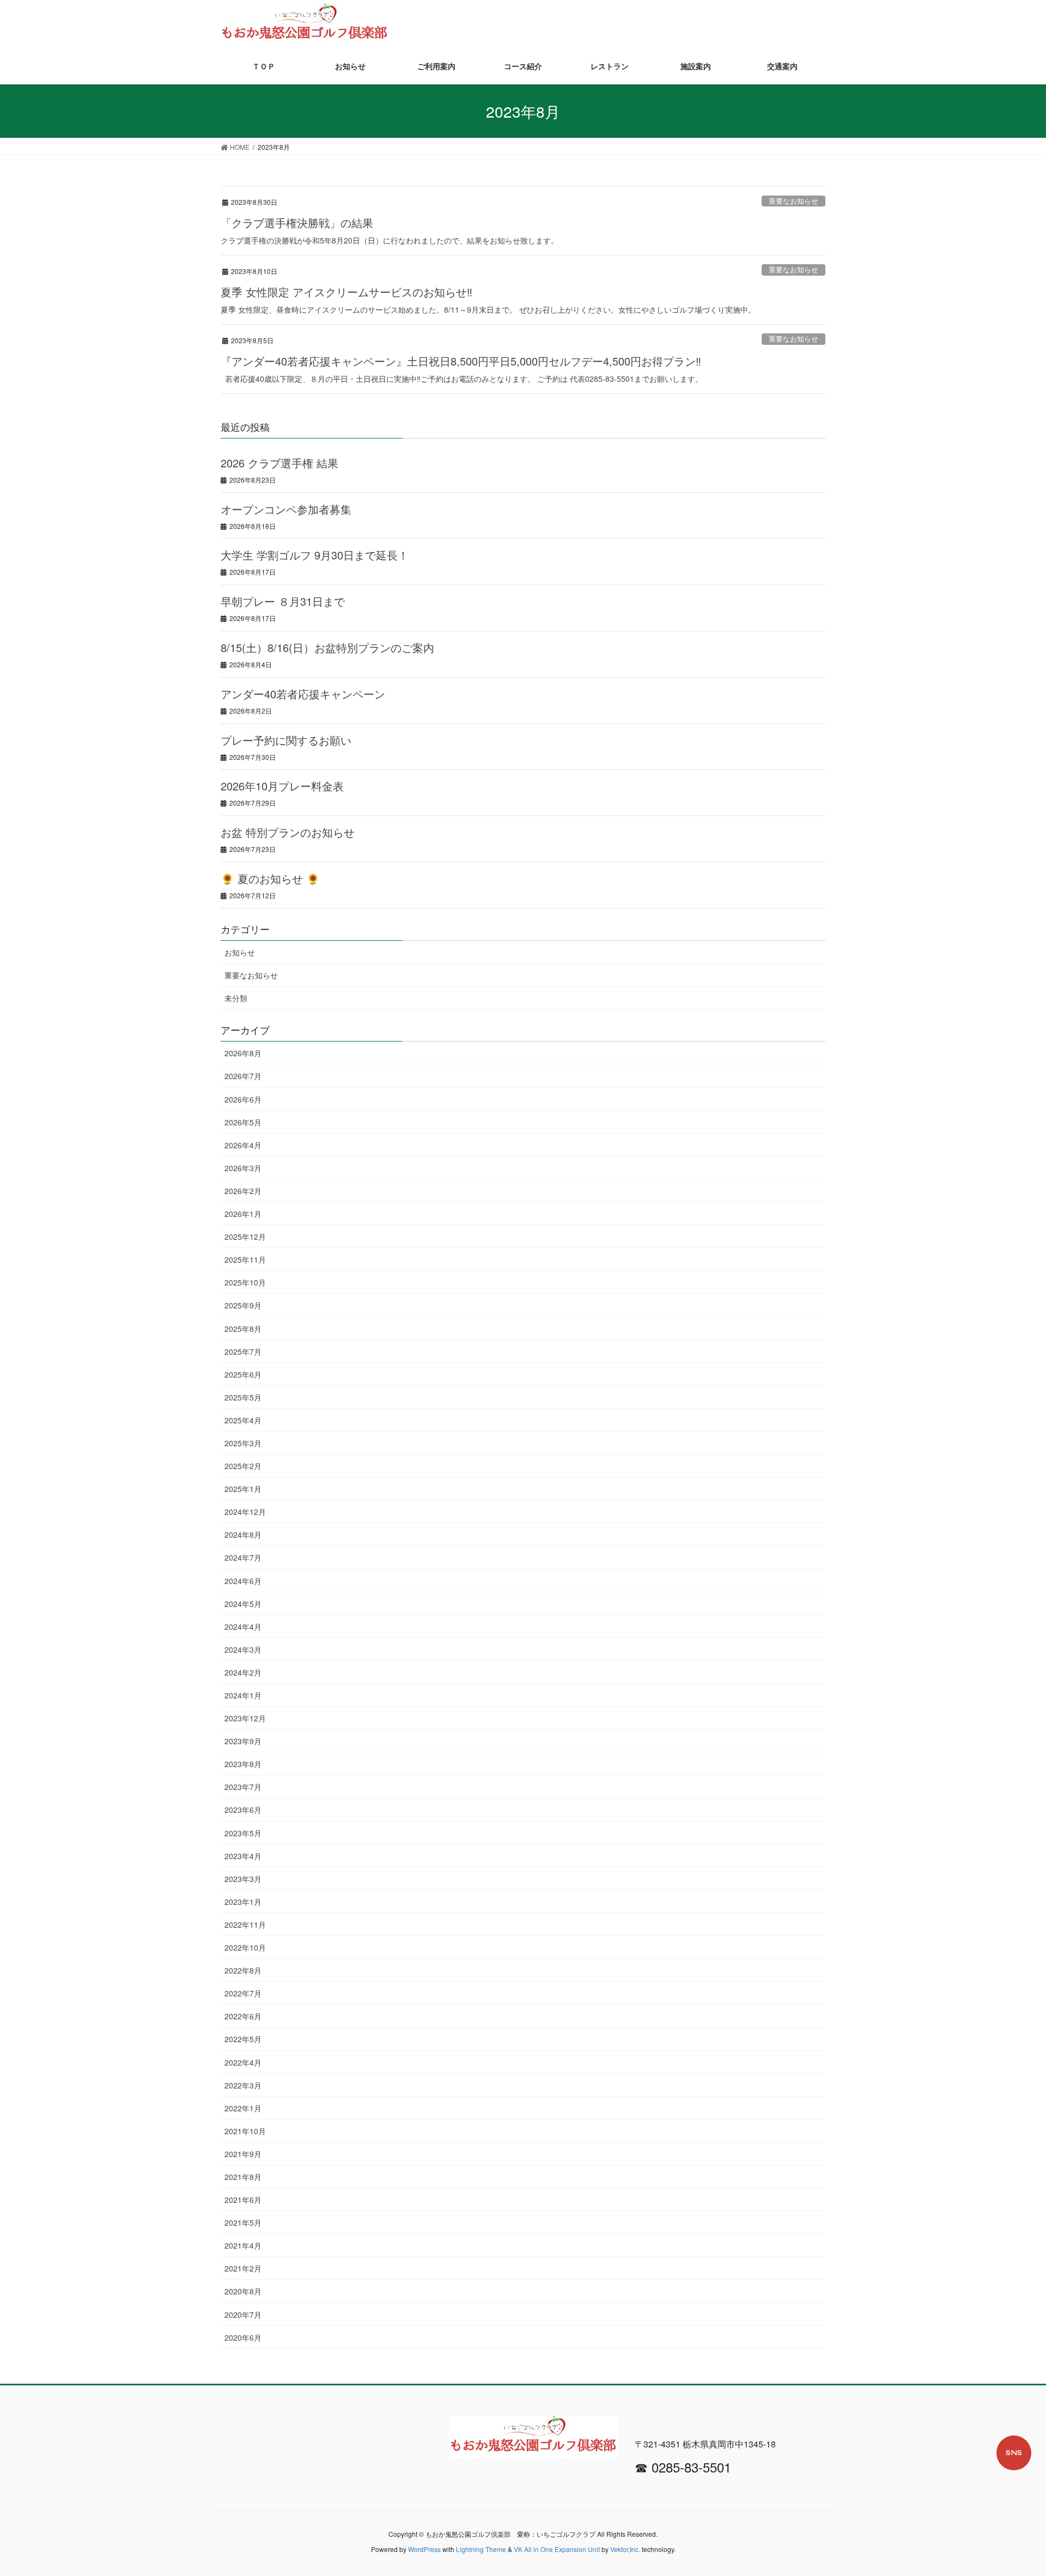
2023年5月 (243, 1833)
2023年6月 (243, 1810)
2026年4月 (243, 1145)
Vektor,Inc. (625, 2549)
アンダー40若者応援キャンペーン (303, 694)
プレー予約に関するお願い (286, 740)
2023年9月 (243, 1741)
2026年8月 (243, 1053)
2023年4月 (243, 1856)
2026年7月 (243, 1076)
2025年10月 (245, 1282)
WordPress (424, 2549)
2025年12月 (245, 1237)
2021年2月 (243, 2268)
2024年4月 (243, 1627)
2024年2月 (243, 1672)
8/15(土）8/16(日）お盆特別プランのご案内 (327, 647)
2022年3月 (243, 2085)
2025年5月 (243, 1397)
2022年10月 (245, 1947)
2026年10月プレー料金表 (282, 786)
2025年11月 (245, 1259)
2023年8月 (243, 1764)
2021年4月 (243, 2245)
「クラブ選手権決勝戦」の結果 (297, 223)
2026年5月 (243, 1122)
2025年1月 (243, 1489)
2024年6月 (243, 1581)
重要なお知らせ (793, 201)
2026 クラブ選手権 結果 (279, 463)
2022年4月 (243, 2062)
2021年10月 (245, 2131)
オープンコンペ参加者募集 (286, 509)
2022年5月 (243, 2039)
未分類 (236, 998)
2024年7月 (243, 1557)
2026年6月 (243, 1099)
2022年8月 (243, 1970)
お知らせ (240, 952)
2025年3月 (243, 1443)
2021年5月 (243, 2222)
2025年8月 (243, 1329)
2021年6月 (243, 2200)
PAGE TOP (1025, 2485)
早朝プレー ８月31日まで (283, 601)
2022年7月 (243, 1993)
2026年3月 (243, 1168)
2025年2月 (243, 1466)
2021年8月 (243, 2177)
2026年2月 (243, 1191)
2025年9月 (243, 1305)
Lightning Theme (481, 2549)
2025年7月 (243, 1351)
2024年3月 (243, 1649)
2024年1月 (243, 1695)
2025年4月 (243, 1420)
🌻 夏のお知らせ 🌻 (270, 878)
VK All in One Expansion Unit (557, 2549)
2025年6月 (243, 1374)
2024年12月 (245, 1512)
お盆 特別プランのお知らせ (288, 832)
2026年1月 (243, 1214)
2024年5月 (243, 1604)
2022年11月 (245, 1925)
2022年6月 (243, 2016)
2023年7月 (243, 1787)
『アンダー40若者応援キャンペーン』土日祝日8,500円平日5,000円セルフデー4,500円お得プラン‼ (461, 361)
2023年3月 (243, 1879)
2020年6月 (243, 2337)
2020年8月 (243, 2291)
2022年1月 (243, 2108)
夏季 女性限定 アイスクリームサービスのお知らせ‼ (346, 292)
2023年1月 (243, 1902)
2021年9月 (243, 2154)
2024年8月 (243, 1534)
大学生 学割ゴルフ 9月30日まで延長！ (315, 555)
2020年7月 (243, 2315)
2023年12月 (245, 1718)
